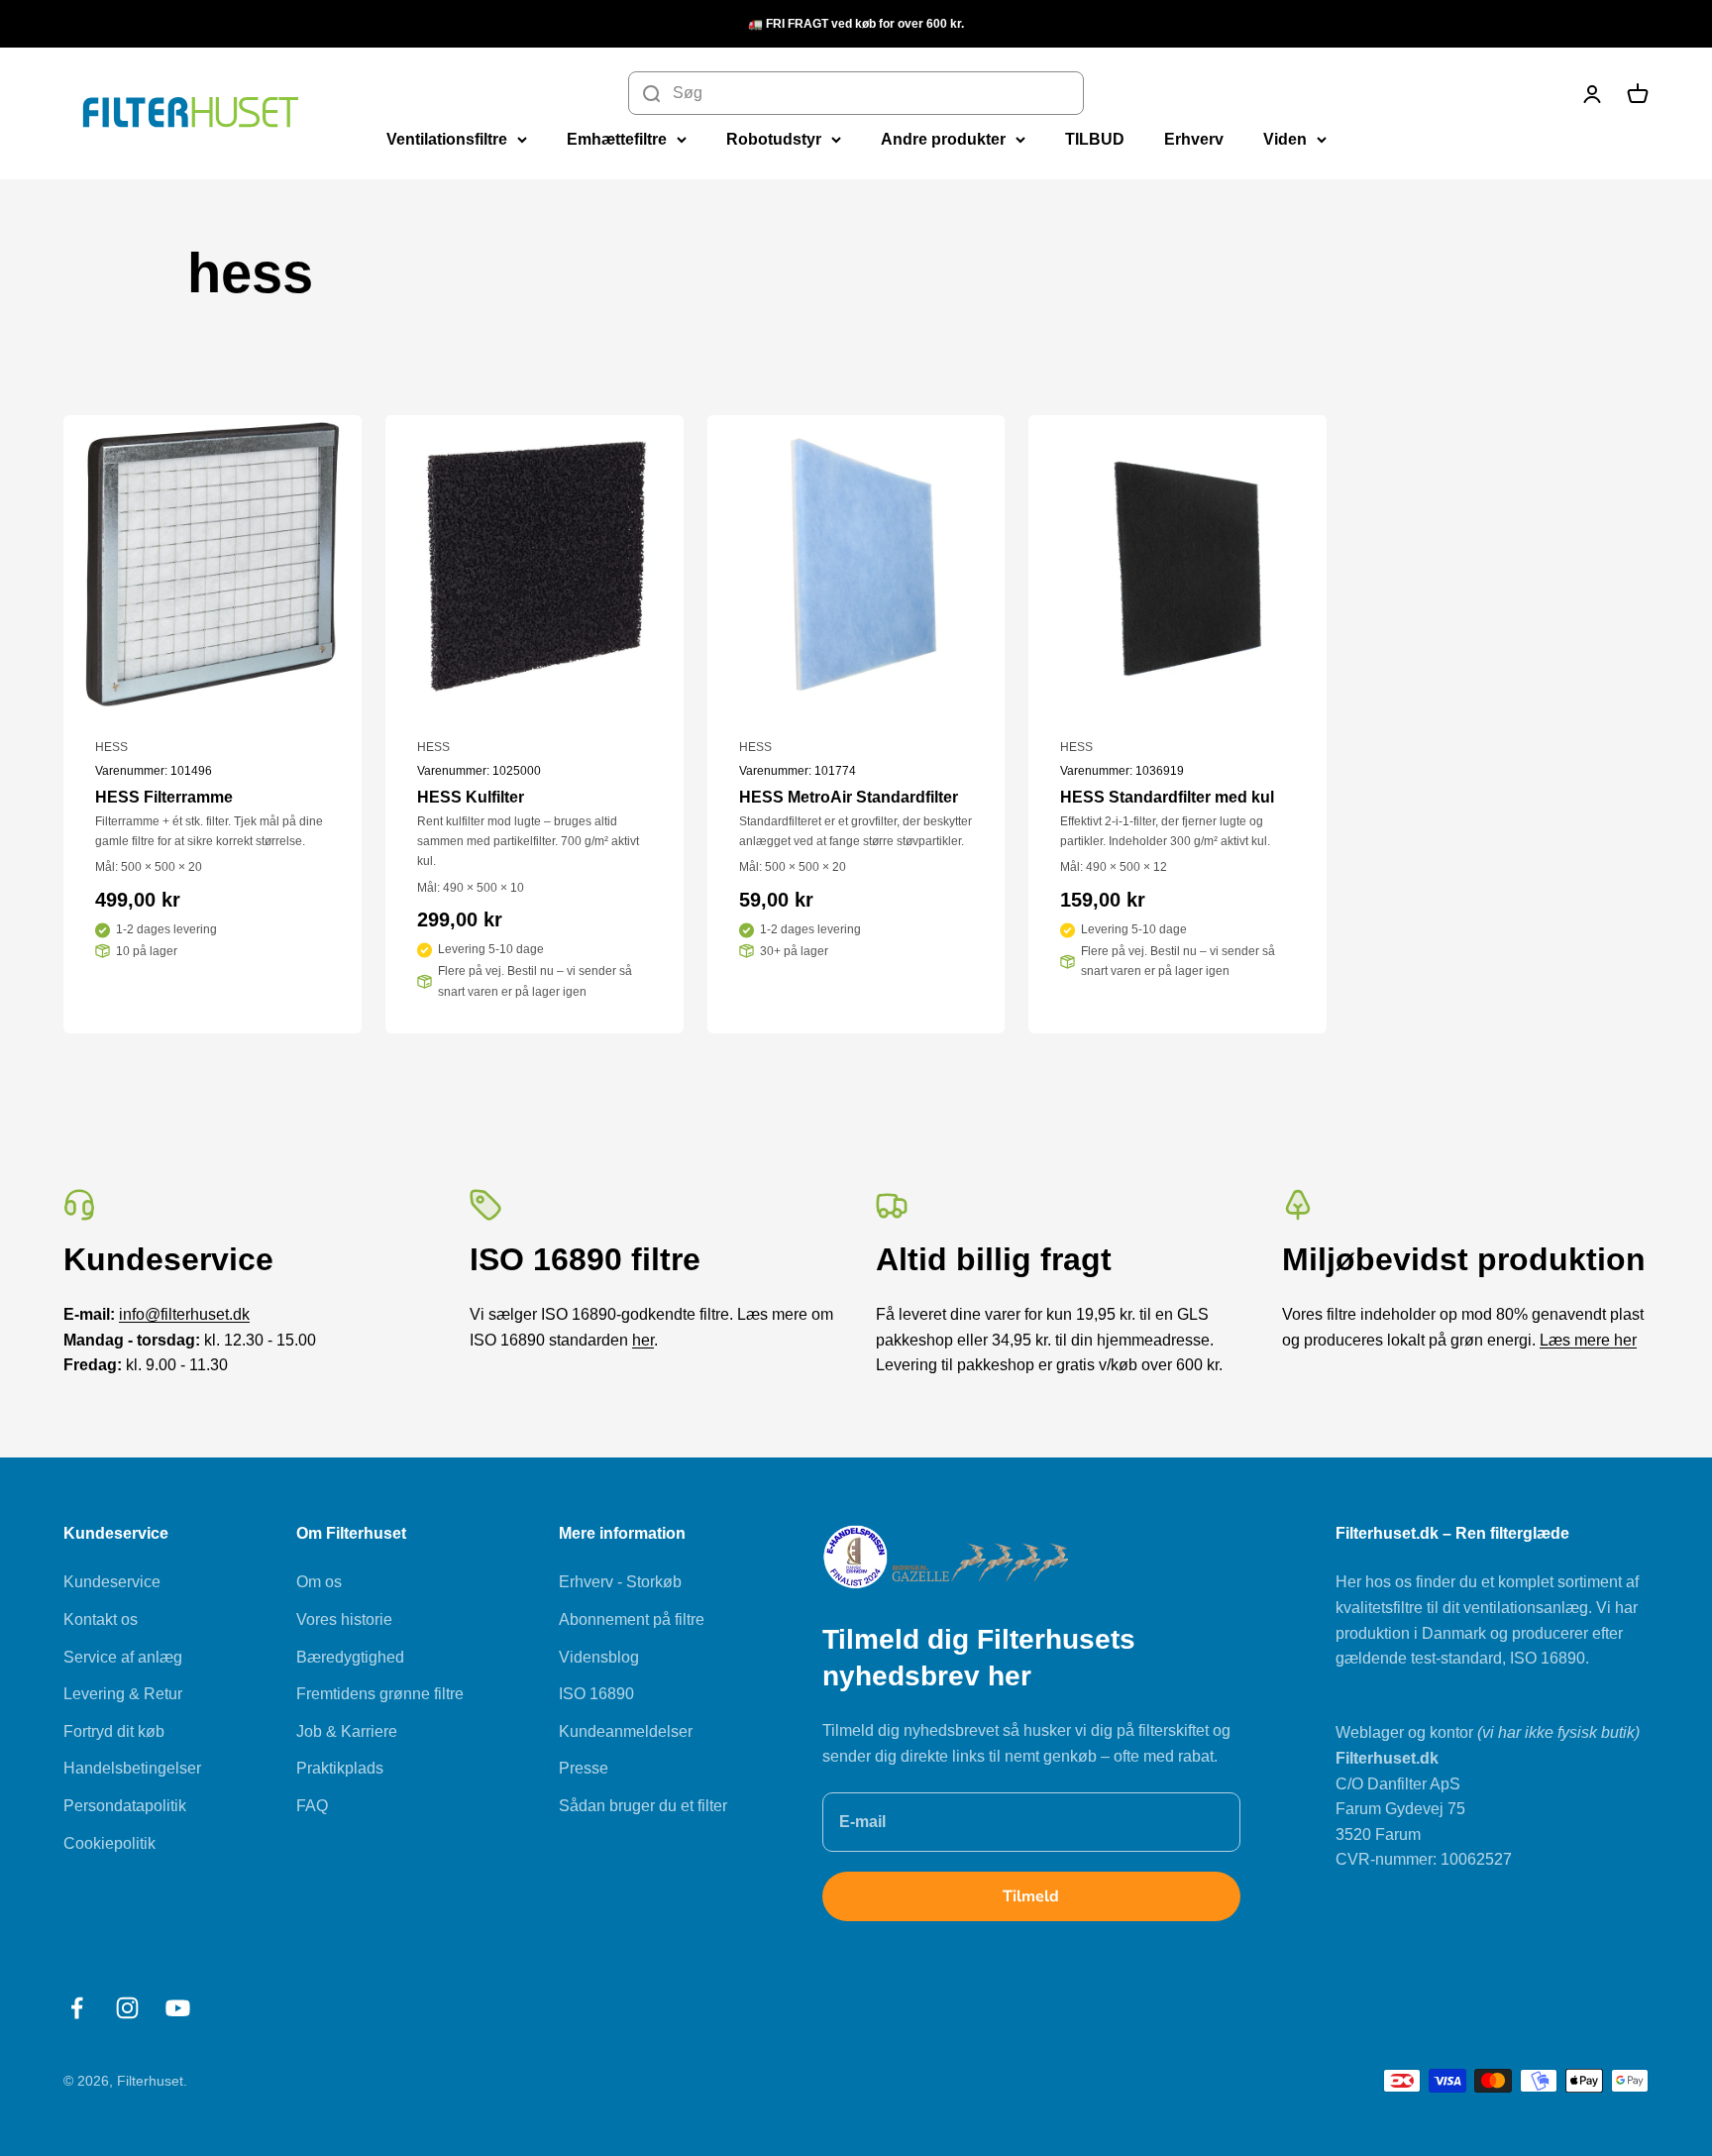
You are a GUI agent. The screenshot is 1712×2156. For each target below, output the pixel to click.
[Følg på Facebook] (77, 2008)
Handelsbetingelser (132, 1768)
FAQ (312, 1806)
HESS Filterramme (164, 797)
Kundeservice (112, 1582)
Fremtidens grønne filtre (380, 1694)
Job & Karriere (347, 1731)
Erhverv (1194, 139)
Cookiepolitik (109, 1843)
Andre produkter (943, 139)
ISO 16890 (596, 1694)
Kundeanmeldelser (626, 1731)
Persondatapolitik (125, 1806)
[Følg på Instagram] (127, 2008)
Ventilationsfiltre (447, 139)
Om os (319, 1582)
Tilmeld (1031, 1896)
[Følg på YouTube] (178, 2008)
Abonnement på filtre (632, 1619)
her (643, 1340)
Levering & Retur (123, 1694)
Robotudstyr (774, 139)
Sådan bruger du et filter (643, 1806)
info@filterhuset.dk (184, 1314)
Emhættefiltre (617, 139)
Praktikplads (340, 1768)
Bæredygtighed (350, 1657)
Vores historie (344, 1619)
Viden (1285, 139)
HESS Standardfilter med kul (1167, 797)
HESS (111, 747)
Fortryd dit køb (114, 1731)
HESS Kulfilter (471, 797)
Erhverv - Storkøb (620, 1582)
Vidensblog (599, 1657)
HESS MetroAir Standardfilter (849, 797)
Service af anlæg (123, 1657)
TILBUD (1095, 139)
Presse (584, 1768)
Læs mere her (1588, 1340)
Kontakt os (101, 1619)
